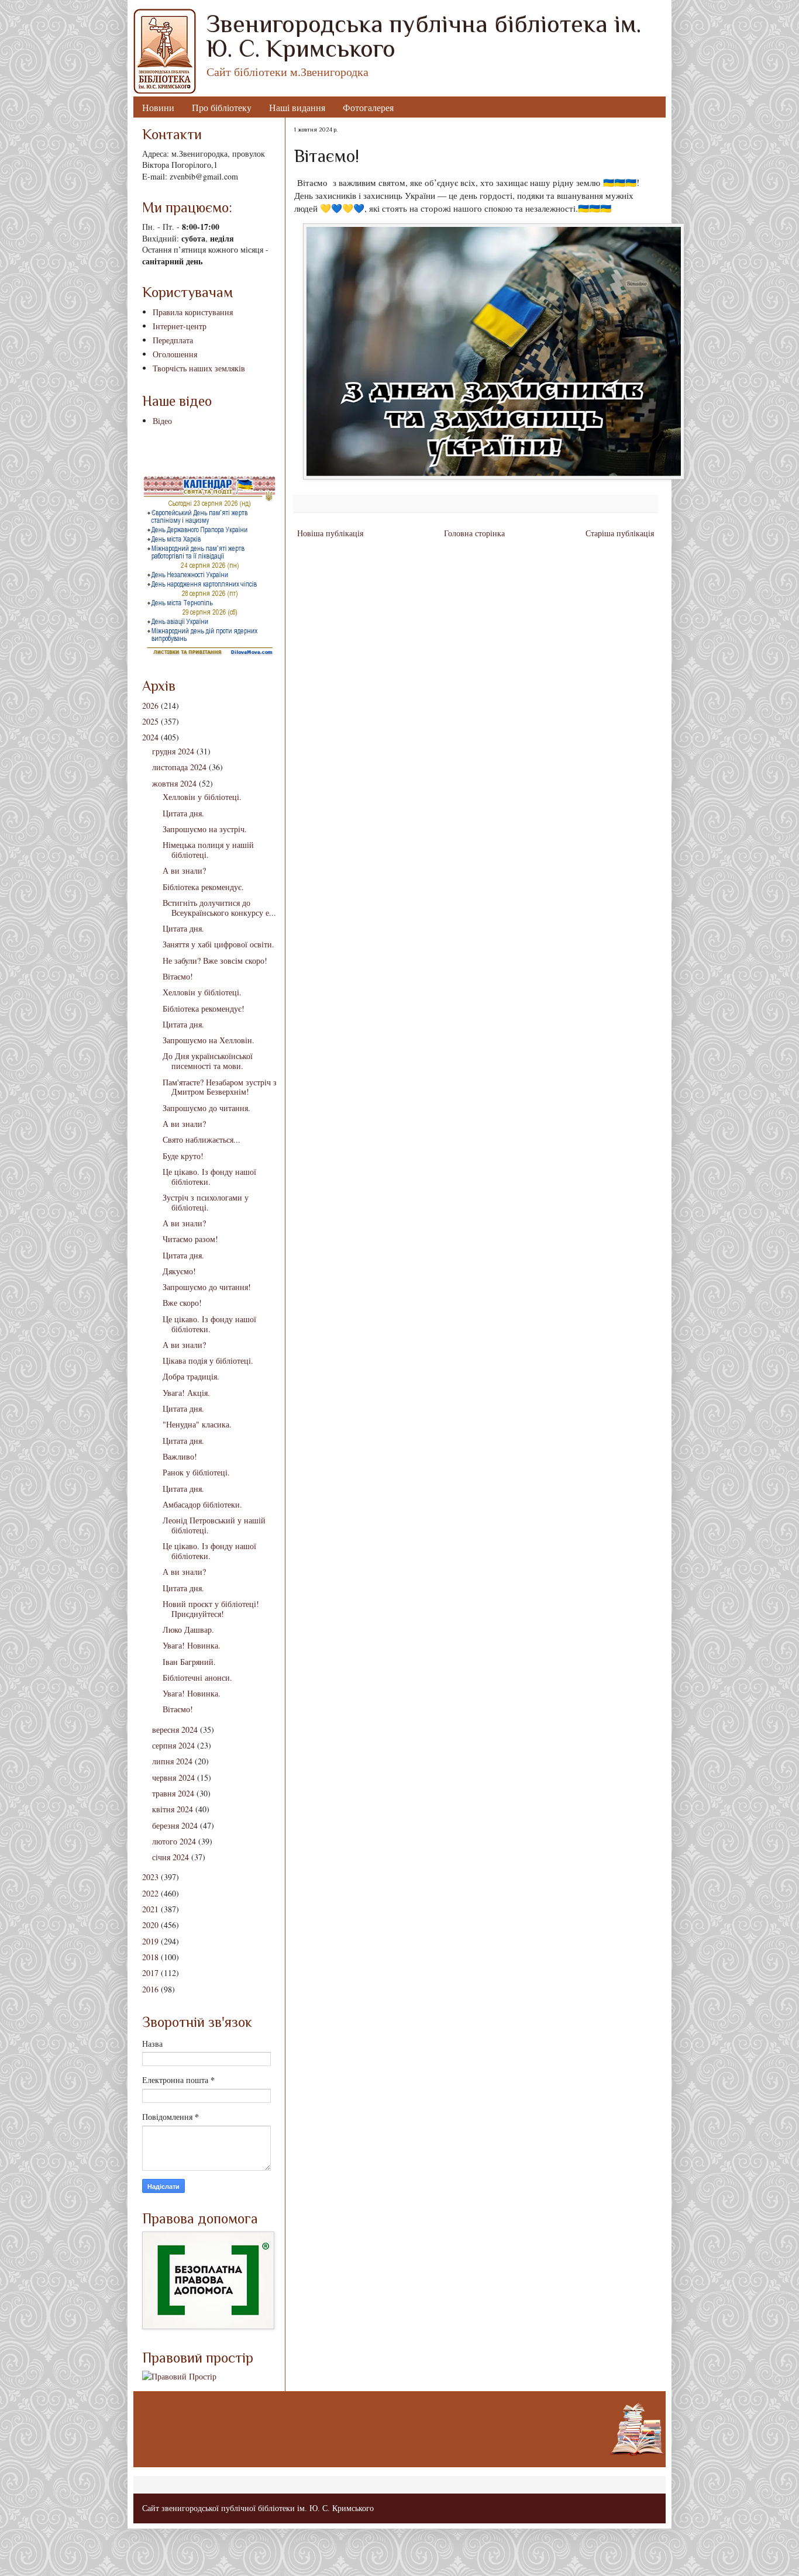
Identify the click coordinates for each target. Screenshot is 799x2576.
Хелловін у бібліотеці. (202, 797)
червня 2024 (173, 1777)
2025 (150, 721)
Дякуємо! (179, 1271)
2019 (150, 1941)
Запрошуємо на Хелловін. (209, 1040)
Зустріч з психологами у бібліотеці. (206, 1202)
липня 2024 (172, 1761)
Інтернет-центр (180, 326)
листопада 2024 (179, 767)
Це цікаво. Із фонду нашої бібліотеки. (209, 1177)
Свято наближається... (202, 1139)
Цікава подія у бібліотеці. (208, 1361)
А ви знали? (184, 870)
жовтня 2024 (174, 783)
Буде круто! (183, 1156)
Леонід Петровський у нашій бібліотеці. (214, 1525)
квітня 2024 (173, 1809)
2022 (150, 1893)
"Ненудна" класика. (197, 1424)
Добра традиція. (191, 1376)
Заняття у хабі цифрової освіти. (218, 944)
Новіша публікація (330, 533)
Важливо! (180, 1456)
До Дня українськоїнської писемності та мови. (208, 1061)
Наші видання (297, 107)
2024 (150, 737)
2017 (150, 1973)
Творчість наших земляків (199, 368)
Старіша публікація (620, 533)
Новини (158, 107)
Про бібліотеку (222, 107)
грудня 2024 (173, 751)
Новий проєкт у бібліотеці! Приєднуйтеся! (211, 1609)
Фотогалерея (368, 107)
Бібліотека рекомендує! (204, 1008)
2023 (150, 1877)
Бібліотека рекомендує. (203, 887)
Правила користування (193, 312)
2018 (150, 1957)
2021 (150, 1909)
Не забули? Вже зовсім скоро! (215, 961)
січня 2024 (171, 1857)
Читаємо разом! (190, 1239)
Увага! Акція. (186, 1393)
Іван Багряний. (189, 1662)
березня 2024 (175, 1825)
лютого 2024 (174, 1841)
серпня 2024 (173, 1745)
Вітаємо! (178, 976)
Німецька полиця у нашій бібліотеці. (208, 850)
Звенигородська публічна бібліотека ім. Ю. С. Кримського (424, 36)
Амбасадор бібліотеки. (202, 1504)
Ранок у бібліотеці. (196, 1472)
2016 (150, 1989)
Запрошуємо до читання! (207, 1287)
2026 (150, 706)
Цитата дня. (183, 813)
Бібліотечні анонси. (197, 1677)
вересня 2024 (175, 1730)
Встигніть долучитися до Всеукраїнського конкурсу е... (219, 908)
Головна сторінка (474, 533)
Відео (162, 421)
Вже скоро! (182, 1303)
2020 (150, 1925)
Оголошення (175, 354)
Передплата (173, 340)
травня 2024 (173, 1793)
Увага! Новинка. (192, 1645)
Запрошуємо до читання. (206, 1108)
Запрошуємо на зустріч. (205, 829)
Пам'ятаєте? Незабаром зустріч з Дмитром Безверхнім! (220, 1087)
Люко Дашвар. (188, 1630)
